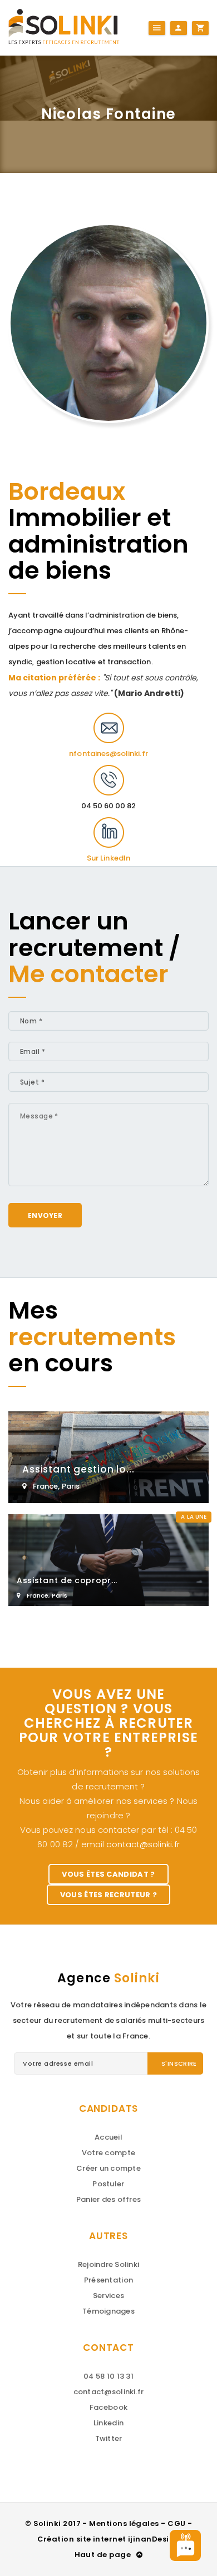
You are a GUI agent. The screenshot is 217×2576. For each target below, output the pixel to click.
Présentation (108, 2280)
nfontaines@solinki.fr (108, 754)
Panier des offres (108, 2199)
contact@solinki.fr (143, 1844)
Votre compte (108, 2153)
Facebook (108, 2407)
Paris (71, 1486)
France (45, 1486)
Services (108, 2296)
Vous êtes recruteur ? (109, 1895)
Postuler (108, 2184)
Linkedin (108, 2423)
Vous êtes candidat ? (108, 1874)
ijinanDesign (154, 2539)
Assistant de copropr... (67, 1580)
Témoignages (108, 2311)
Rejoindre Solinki (108, 2264)
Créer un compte (108, 2168)
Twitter (109, 2438)
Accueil (108, 2137)
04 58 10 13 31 (108, 2376)
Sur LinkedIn (108, 858)
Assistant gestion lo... (78, 1469)
